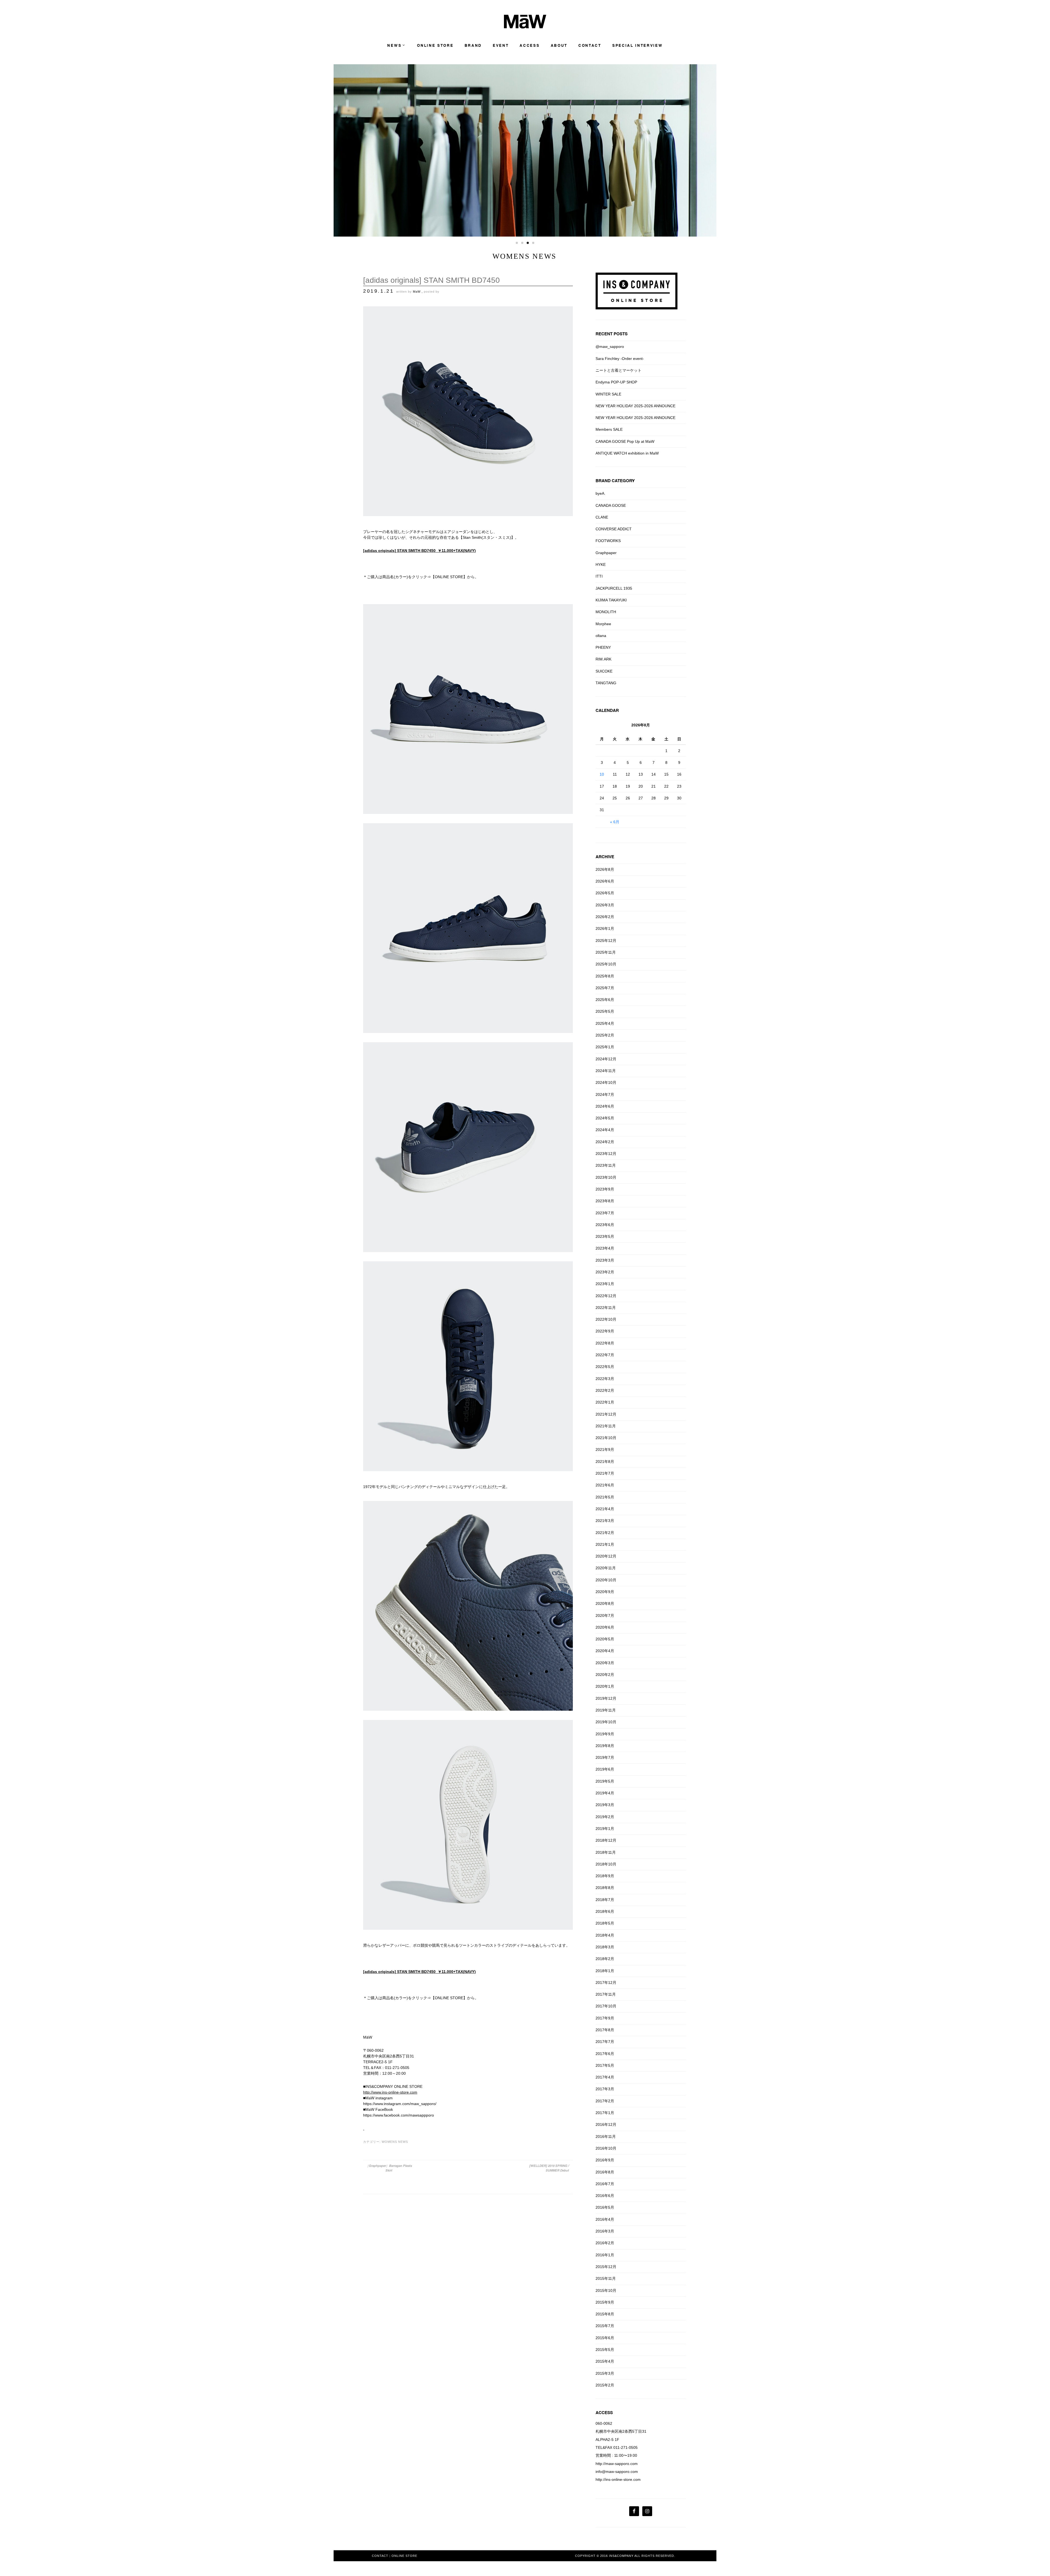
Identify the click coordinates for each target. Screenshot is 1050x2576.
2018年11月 (606, 1852)
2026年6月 (605, 881)
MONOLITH (606, 612)
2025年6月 (605, 1000)
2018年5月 (605, 1923)
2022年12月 (606, 1296)
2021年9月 (605, 1449)
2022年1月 (605, 1402)
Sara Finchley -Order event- (620, 359)
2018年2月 (605, 1959)
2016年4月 (605, 2219)
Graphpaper (606, 553)
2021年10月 (606, 1438)
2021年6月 (605, 1485)
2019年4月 (605, 1793)
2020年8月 (605, 1603)
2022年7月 (605, 1355)
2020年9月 (605, 1592)
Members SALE (609, 429)
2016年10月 (606, 2148)
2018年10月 (606, 1864)
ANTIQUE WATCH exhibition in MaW (627, 453)
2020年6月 (605, 1627)
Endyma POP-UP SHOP (616, 382)
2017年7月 (605, 2042)
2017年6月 (605, 2054)
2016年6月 (605, 2196)
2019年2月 (605, 1817)
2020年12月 (606, 1556)
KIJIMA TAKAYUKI (611, 600)
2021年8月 (605, 1462)
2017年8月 (605, 2030)
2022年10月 (606, 1319)
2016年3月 (605, 2231)
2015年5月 (605, 2350)
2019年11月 (606, 1710)
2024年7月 (605, 1095)
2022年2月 (605, 1390)
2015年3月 (605, 2373)
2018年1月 (605, 1971)
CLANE (602, 517)
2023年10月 (606, 1177)
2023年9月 (605, 1189)
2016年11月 (606, 2137)
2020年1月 (605, 1686)
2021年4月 (605, 1509)
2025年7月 (605, 988)
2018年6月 (605, 1911)
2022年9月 (605, 1331)
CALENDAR (607, 710)
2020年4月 (605, 1651)
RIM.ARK (603, 659)
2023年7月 (605, 1213)
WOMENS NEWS (395, 2142)
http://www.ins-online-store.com (390, 2092)
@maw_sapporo (610, 347)
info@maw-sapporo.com (617, 2472)
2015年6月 (605, 2338)
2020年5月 (605, 1639)
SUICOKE (604, 671)
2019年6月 (605, 1769)
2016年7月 (605, 2184)
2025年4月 (605, 1023)
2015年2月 (605, 2385)
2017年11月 (606, 1994)
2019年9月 (605, 1734)
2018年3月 (605, 1947)
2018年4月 (605, 1935)
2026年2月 (605, 917)
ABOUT (559, 46)
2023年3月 (605, 1260)
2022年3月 (605, 1379)
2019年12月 (606, 1698)
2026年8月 (605, 869)
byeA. (600, 493)
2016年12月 (606, 2124)
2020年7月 (605, 1616)
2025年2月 (605, 1035)
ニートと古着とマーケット (619, 370)
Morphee (603, 624)
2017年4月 (605, 2077)
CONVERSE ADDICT (614, 529)
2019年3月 (605, 1805)
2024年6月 (605, 1106)
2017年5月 (605, 2065)
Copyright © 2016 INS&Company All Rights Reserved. (625, 2556)
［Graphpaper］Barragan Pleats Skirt (389, 2168)
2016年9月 (605, 2160)
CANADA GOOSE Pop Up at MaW (625, 441)
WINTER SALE (608, 394)
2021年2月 (605, 1533)
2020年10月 (606, 1580)
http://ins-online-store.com (618, 2479)
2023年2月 (605, 1272)
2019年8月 (605, 1746)
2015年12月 (606, 2267)
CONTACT (590, 46)
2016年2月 (605, 2243)
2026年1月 (605, 928)
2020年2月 (605, 1675)
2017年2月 (605, 2101)
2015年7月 (605, 2326)
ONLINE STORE (435, 46)
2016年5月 (605, 2207)
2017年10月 (606, 2006)
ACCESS (530, 46)
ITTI (599, 576)
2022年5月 (605, 1367)
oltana (601, 636)
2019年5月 (605, 1781)
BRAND (473, 46)
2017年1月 (605, 2113)
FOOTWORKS (608, 541)
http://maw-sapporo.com (617, 2464)
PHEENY (603, 647)
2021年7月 (605, 1473)
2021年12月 (606, 1414)
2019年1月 (605, 1829)
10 (602, 774)
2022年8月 (605, 1343)
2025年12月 (606, 941)
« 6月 (615, 822)
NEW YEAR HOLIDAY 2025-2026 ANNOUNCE (635, 406)
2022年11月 (606, 1308)
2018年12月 (606, 1840)
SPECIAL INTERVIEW (638, 46)
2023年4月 (605, 1248)
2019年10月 (606, 1722)
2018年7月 (605, 1900)
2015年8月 (605, 2314)
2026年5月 (605, 893)
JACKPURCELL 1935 (614, 588)
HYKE (601, 564)
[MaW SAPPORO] (525, 27)
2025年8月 (605, 976)
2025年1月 (605, 1047)
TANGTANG (606, 683)
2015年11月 (606, 2278)
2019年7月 (605, 1757)
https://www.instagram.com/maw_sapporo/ (400, 2104)
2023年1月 (605, 1284)
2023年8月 (605, 1201)
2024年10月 (606, 1082)
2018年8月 (605, 1888)
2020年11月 (606, 1568)
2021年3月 (605, 1521)
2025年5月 (605, 1011)
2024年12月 (606, 1059)
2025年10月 (606, 964)
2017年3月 (605, 2089)
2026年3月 (605, 905)
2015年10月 (606, 2290)
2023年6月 (605, 1225)
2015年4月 (605, 2361)
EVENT (501, 46)
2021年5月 (605, 1497)
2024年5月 (605, 1118)
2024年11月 (606, 1071)
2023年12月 (606, 1154)
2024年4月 (605, 1130)
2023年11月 (606, 1165)
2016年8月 (605, 2172)
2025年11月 (606, 952)
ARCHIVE (605, 857)
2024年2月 (605, 1142)
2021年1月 (605, 1544)
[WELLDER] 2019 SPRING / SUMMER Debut (549, 2168)
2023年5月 (605, 1236)
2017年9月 (605, 2018)
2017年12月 (606, 1983)
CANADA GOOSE (611, 505)
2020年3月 (605, 1663)
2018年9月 (605, 1876)
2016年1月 (605, 2255)
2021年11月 (606, 1426)
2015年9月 (605, 2302)
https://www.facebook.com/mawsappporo (399, 2115)
